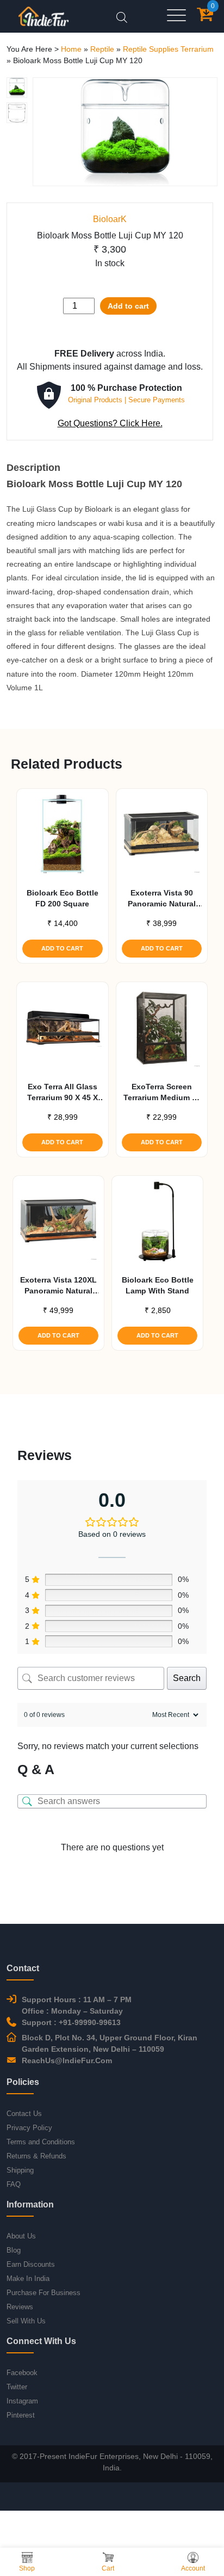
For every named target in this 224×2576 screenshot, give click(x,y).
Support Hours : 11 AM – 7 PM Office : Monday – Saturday (77, 2005)
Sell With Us (26, 2321)
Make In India (28, 2278)
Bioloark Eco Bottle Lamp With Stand (158, 1285)
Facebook (22, 2373)
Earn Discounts (31, 2264)
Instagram (22, 2401)
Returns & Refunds (36, 2156)
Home (71, 49)
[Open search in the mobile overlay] (122, 16)
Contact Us (24, 2114)
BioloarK (110, 219)
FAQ (14, 2184)
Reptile (102, 49)
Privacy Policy (29, 2128)
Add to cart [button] (62, 948)
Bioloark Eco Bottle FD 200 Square (63, 898)
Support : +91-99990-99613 (71, 2022)
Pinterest (21, 2415)
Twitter (17, 2387)
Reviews (20, 2307)
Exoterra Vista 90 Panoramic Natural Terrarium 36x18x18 (161, 899)
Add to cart (128, 306)
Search (187, 1678)
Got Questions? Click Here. (110, 423)
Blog (14, 2250)
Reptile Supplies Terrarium (168, 49)
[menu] (176, 16)
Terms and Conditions (41, 2142)
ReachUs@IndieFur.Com (67, 2060)
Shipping (20, 2170)
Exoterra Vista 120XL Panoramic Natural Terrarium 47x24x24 (58, 1286)
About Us (21, 2236)
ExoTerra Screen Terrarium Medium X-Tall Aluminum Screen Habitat (162, 1093)
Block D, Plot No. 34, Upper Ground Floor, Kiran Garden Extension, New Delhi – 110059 (110, 2043)
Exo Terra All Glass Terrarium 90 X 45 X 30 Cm (63, 1093)
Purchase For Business (43, 2293)
